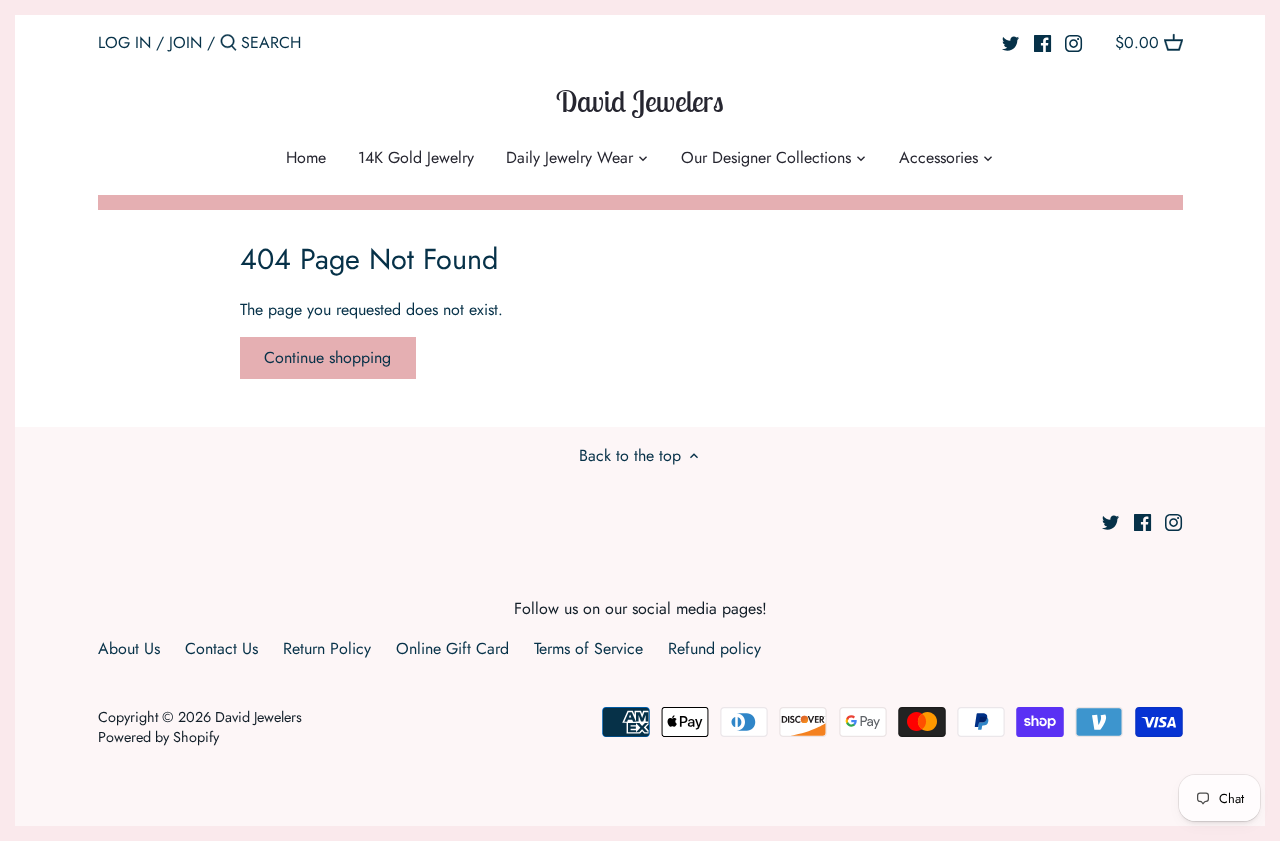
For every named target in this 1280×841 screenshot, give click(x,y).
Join (185, 42)
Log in (124, 42)
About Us (129, 648)
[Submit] (228, 44)
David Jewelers (640, 101)
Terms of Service (588, 648)
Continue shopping (327, 357)
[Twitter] (1010, 42)
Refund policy (714, 648)
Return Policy (327, 648)
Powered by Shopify (158, 737)
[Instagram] (1073, 42)
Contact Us (221, 648)
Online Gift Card (452, 648)
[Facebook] (1042, 42)
